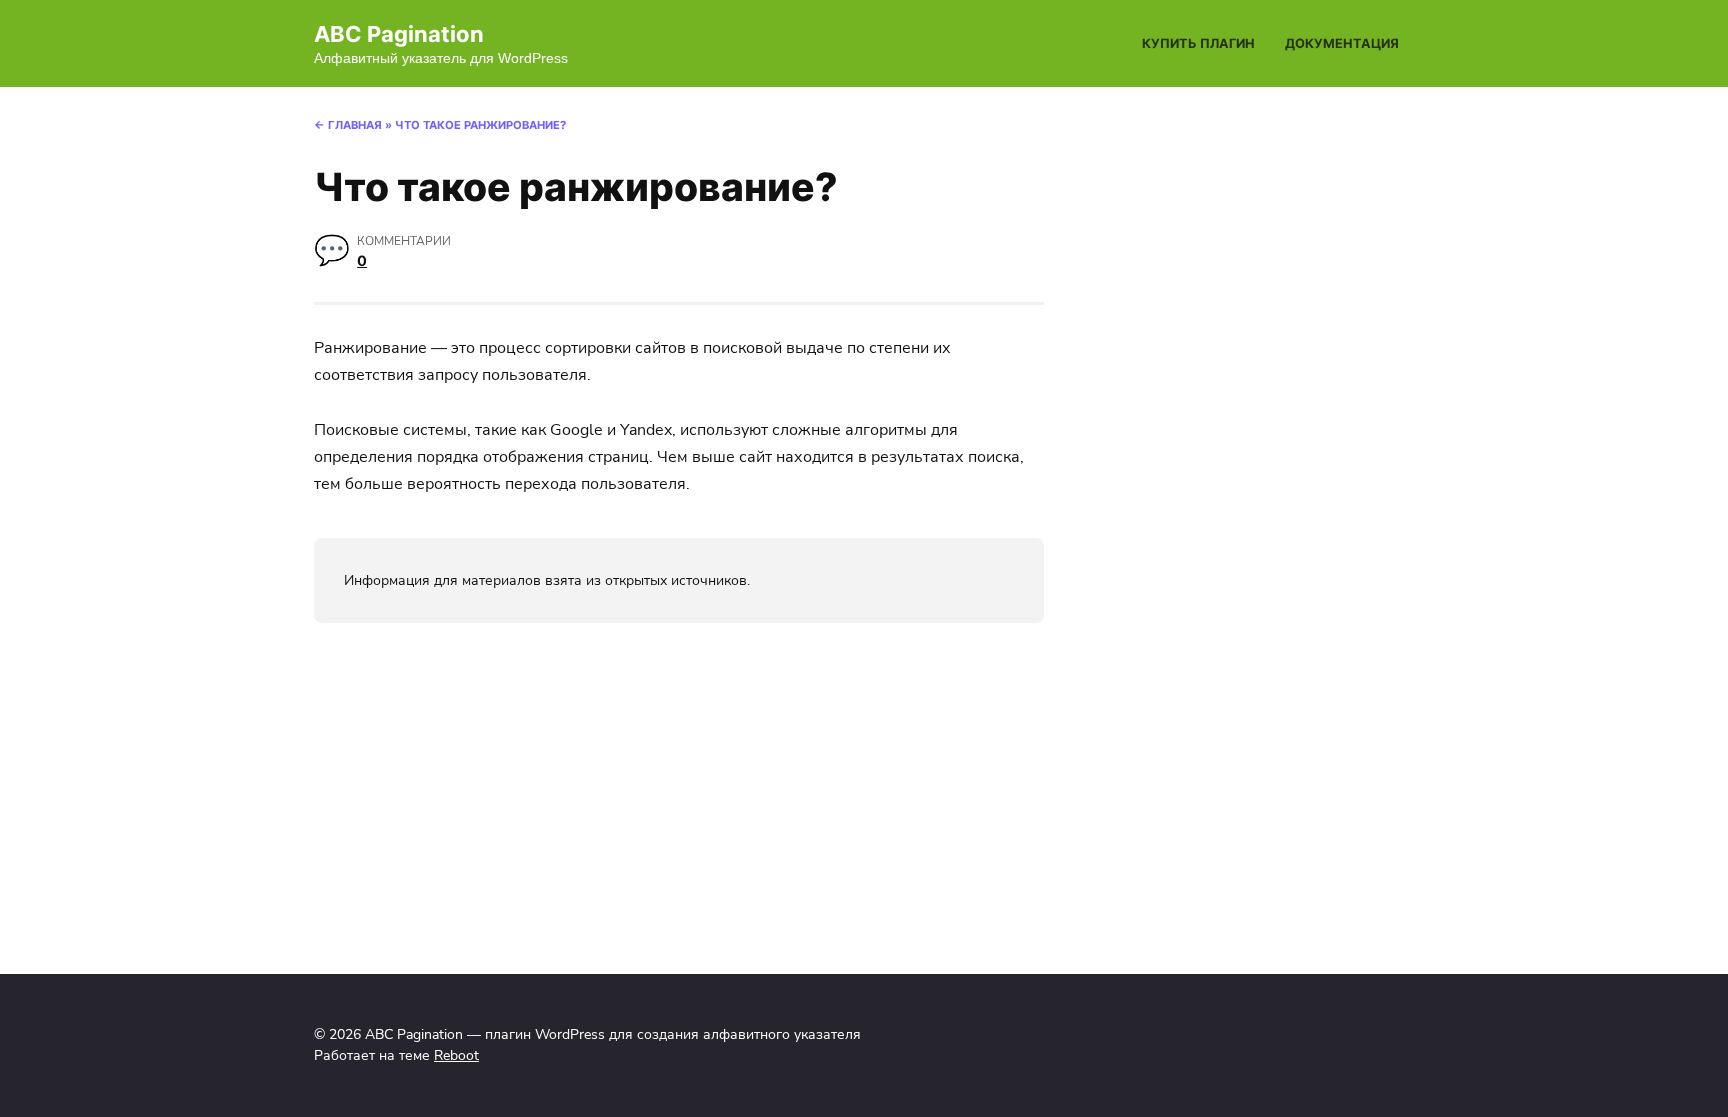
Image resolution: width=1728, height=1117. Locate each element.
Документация (1342, 43)
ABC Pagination (399, 34)
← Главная (348, 125)
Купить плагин (1198, 43)
